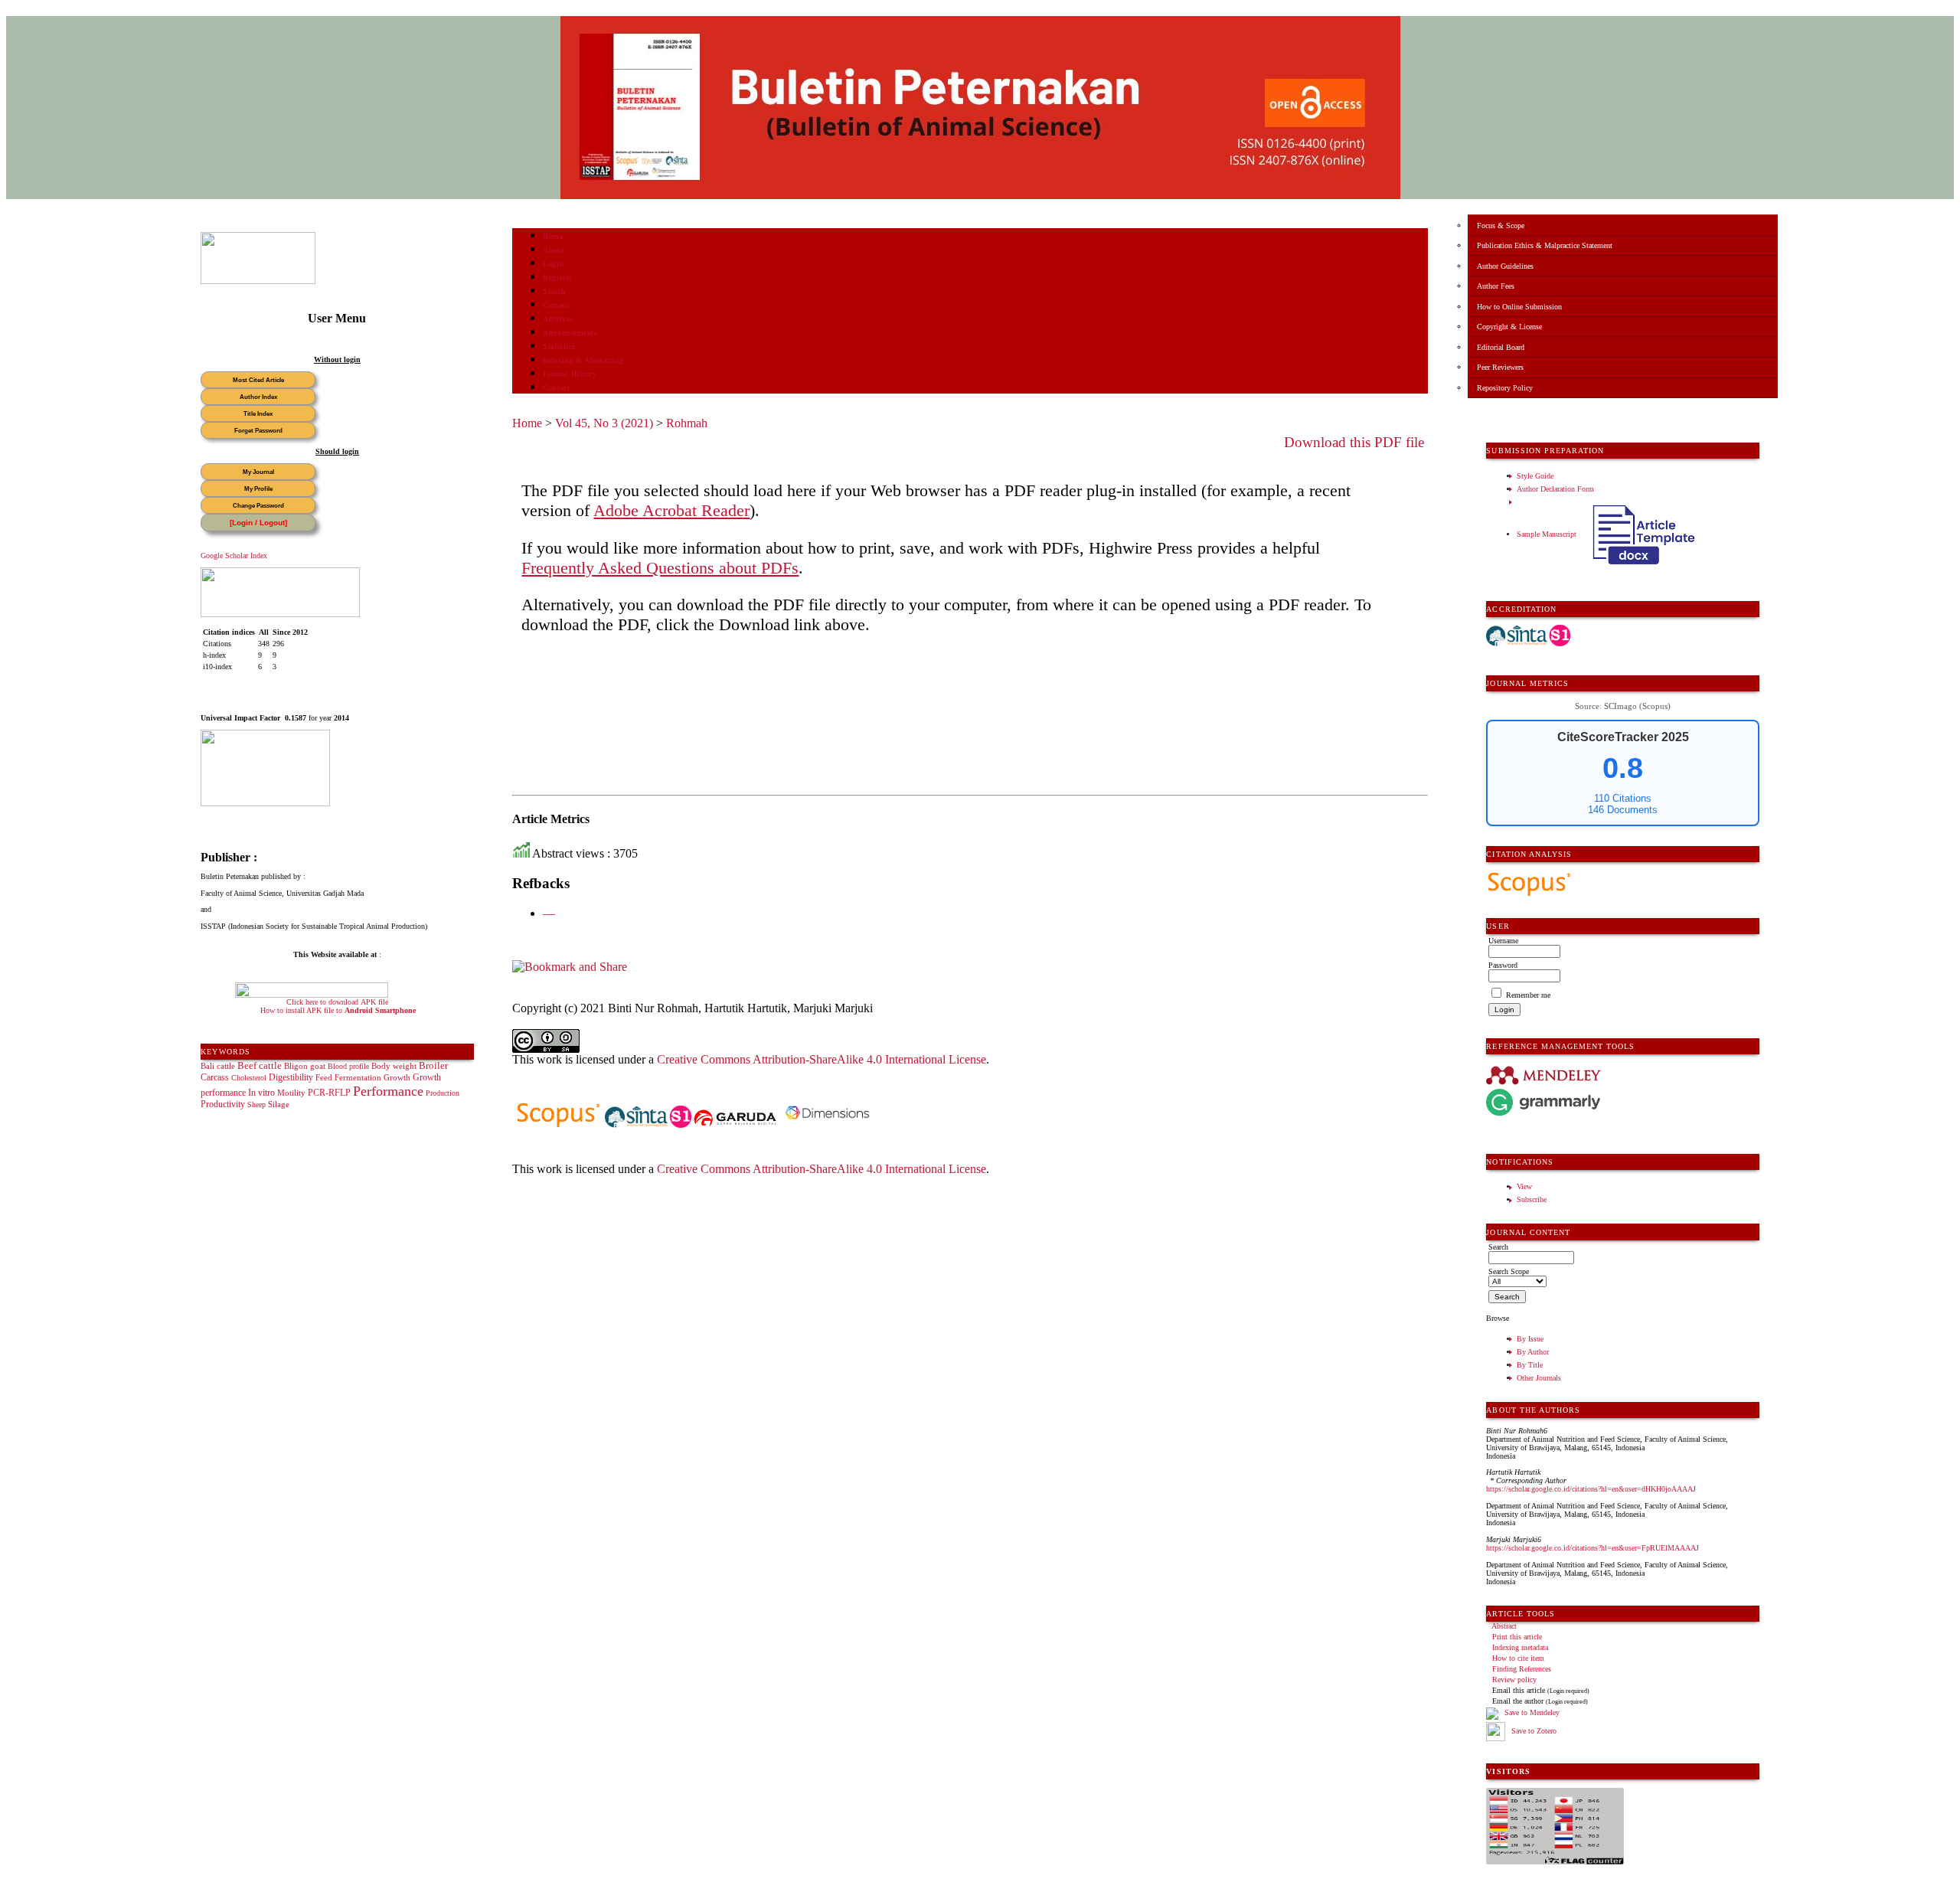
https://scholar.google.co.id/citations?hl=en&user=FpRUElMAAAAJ (1592, 1548)
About (554, 250)
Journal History (570, 374)
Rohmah (687, 423)
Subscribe (1532, 1199)
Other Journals (1539, 1378)
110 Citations (1623, 798)
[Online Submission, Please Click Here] (258, 281)
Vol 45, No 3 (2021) (604, 423)
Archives (558, 319)
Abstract (1504, 1626)
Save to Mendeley (1532, 1712)
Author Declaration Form (1555, 489)
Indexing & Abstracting (583, 360)
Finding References (1522, 1669)
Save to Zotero (1533, 1731)
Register (557, 278)
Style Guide (1535, 476)
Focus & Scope (1501, 225)
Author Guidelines (1505, 266)
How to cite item (1518, 1658)
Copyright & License (1509, 327)
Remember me (1528, 995)
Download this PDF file (1354, 442)
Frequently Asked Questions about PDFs (660, 568)
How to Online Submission (1519, 307)
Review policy (1514, 1680)
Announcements (570, 333)
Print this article (1517, 1637)
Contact (556, 388)
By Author (1533, 1352)
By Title (1530, 1365)
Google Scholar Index (234, 556)
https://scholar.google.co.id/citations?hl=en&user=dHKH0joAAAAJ (1591, 1489)
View (1524, 1186)
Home (553, 236)
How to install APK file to (338, 1010)
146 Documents (1623, 810)
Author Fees (1496, 286)
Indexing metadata (1520, 1647)
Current (556, 305)
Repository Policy (1505, 388)
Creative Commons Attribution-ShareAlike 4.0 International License (822, 1059)
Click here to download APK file (337, 1002)
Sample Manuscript (1548, 534)
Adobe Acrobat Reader (671, 510)
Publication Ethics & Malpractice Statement (1545, 245)
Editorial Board (1501, 347)
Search (554, 291)
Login (553, 264)
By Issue (1530, 1339)
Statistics (559, 346)
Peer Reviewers (1500, 367)
